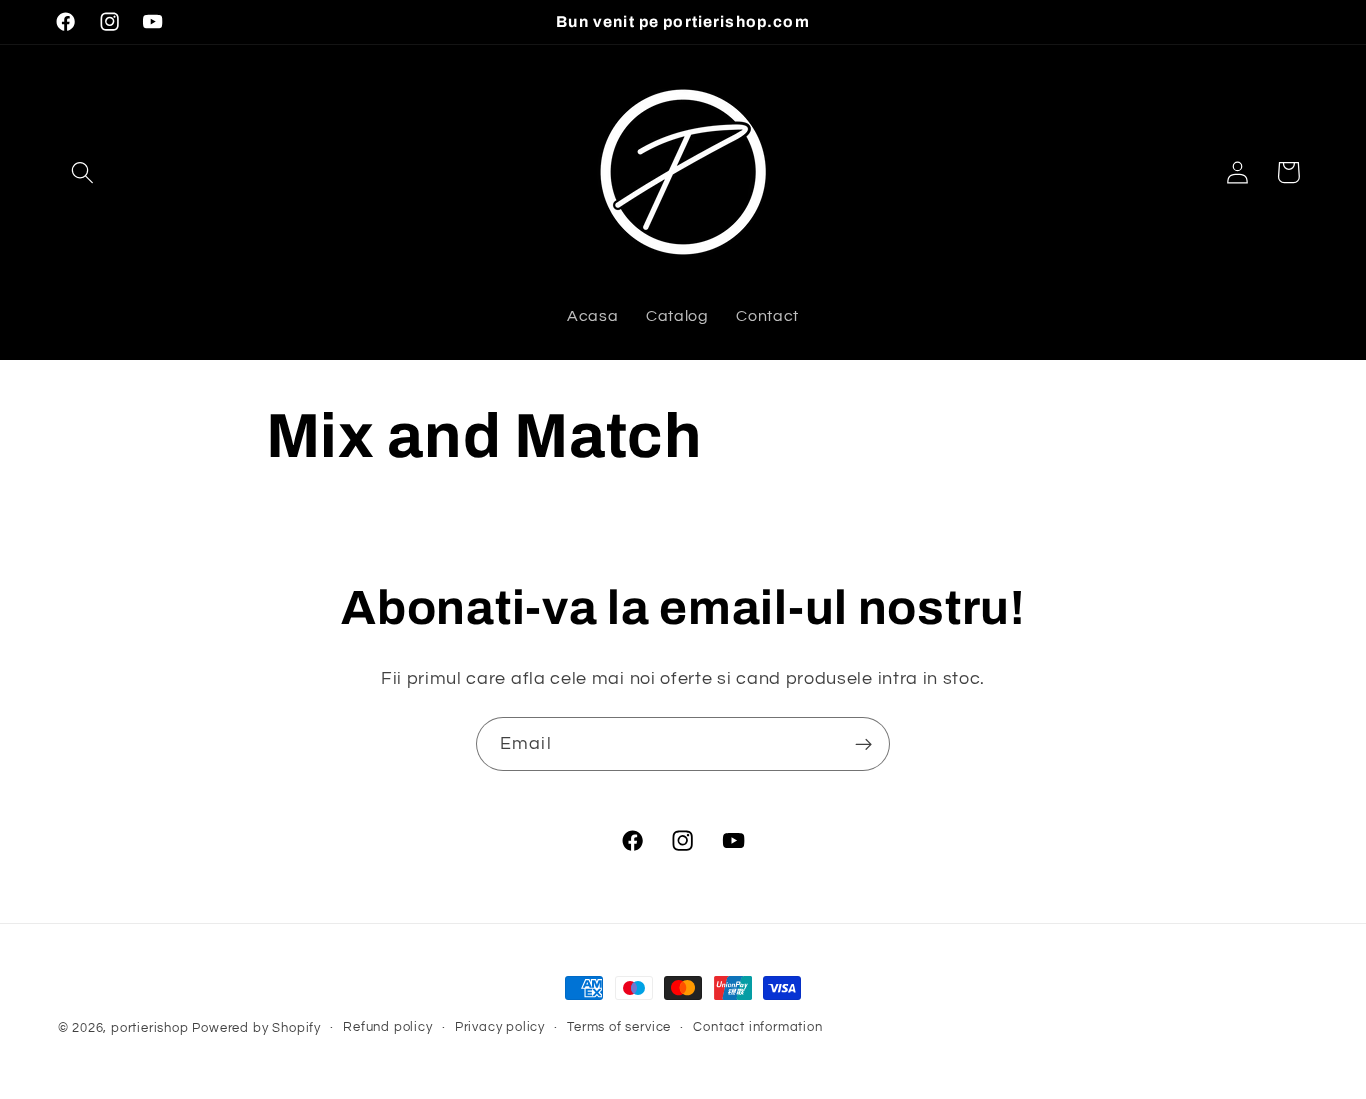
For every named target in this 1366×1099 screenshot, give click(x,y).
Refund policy (387, 1027)
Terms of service (619, 1027)
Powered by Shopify (256, 1028)
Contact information (757, 1027)
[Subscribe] (863, 744)
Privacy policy (500, 1027)
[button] (83, 172)
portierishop (150, 1028)
